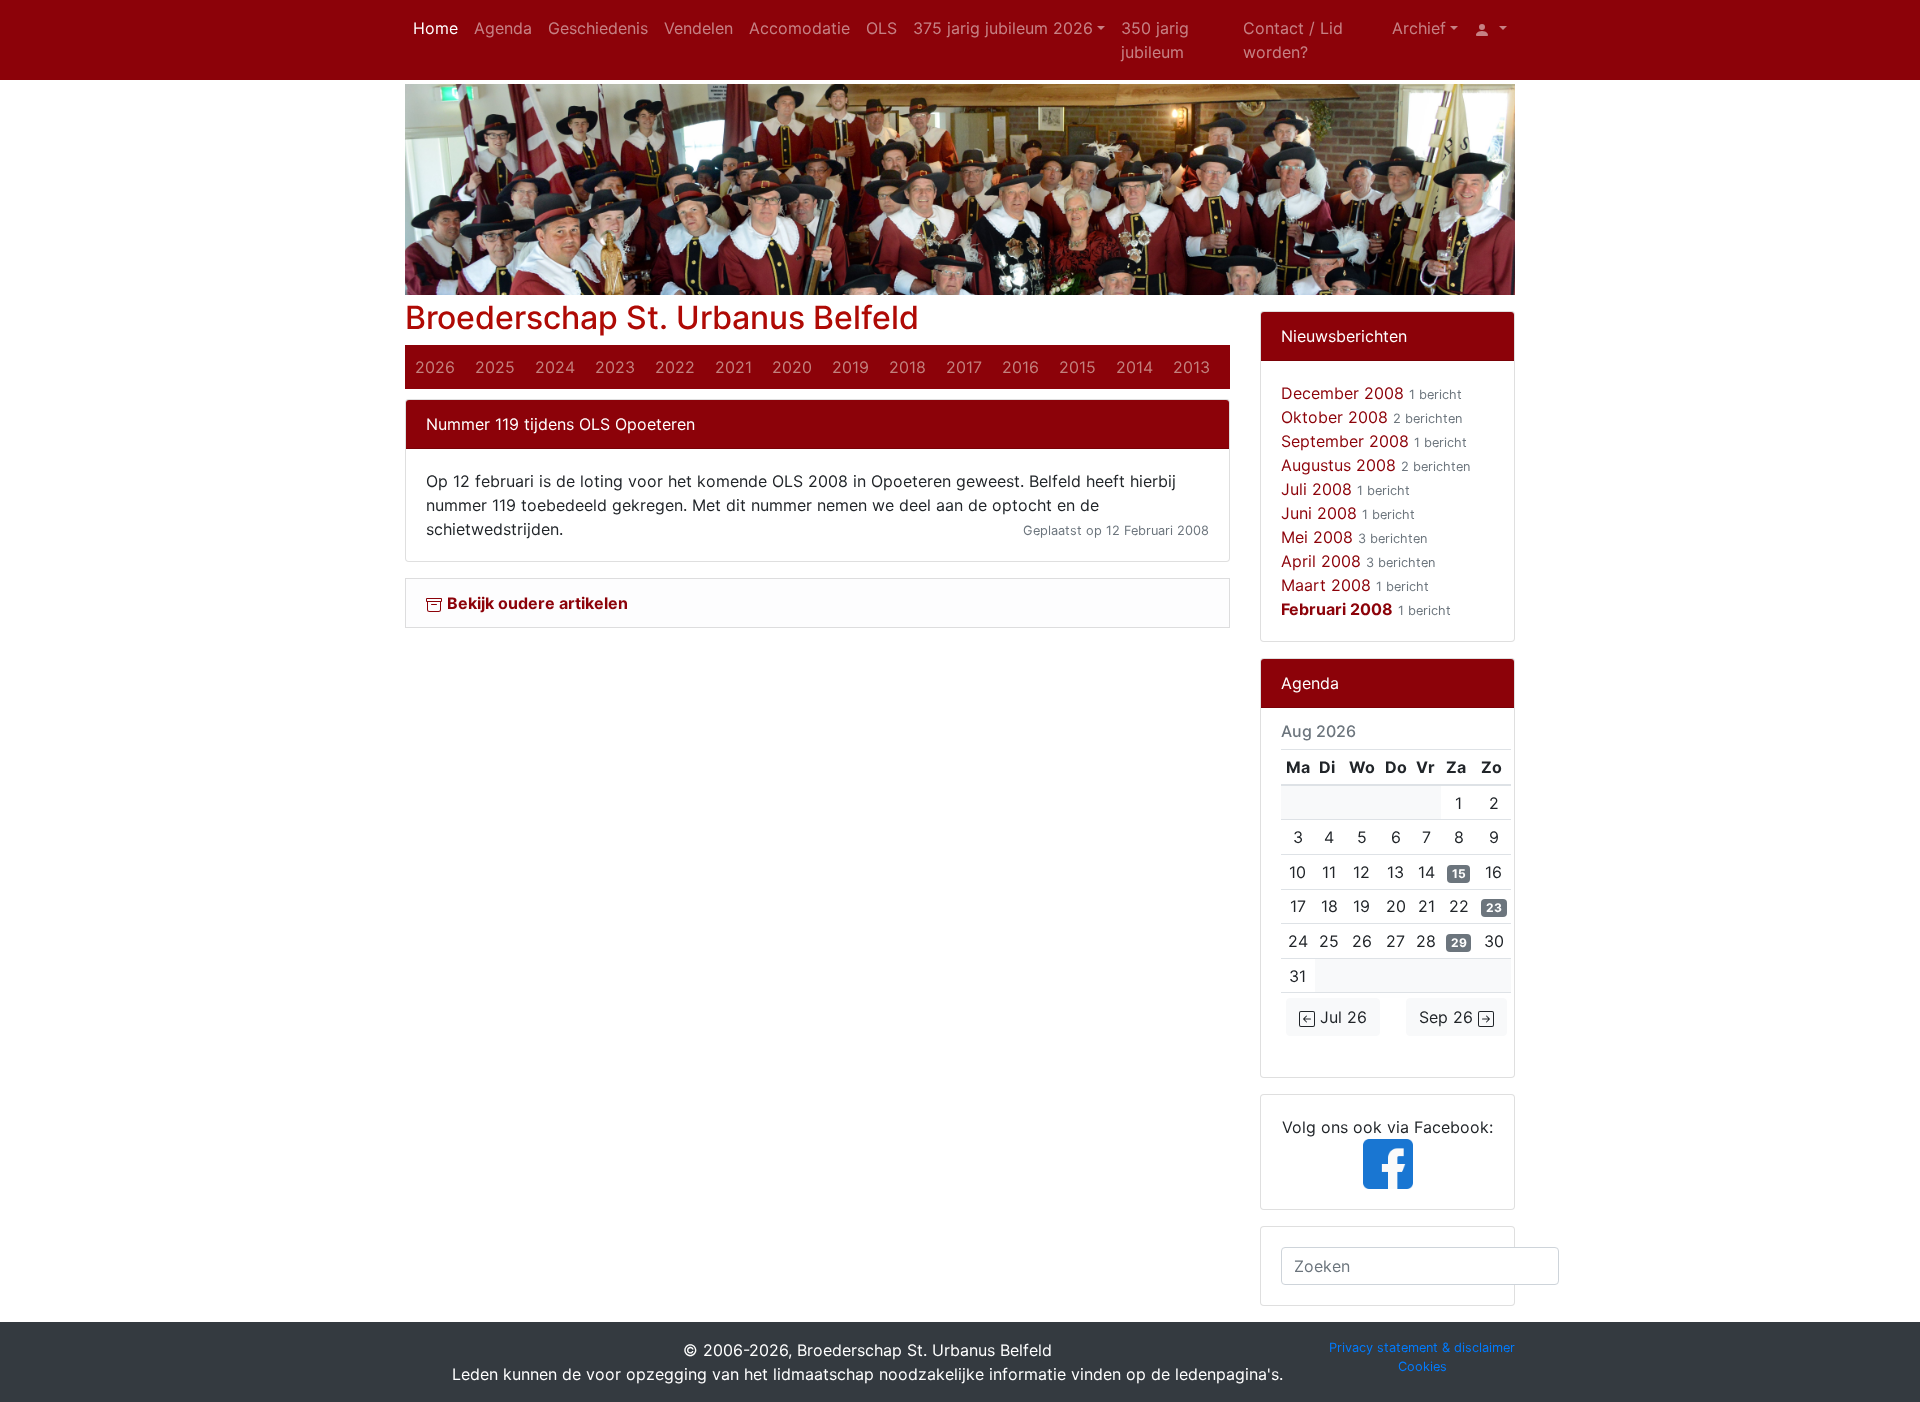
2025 (495, 367)
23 (1494, 907)
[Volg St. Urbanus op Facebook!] (1388, 1162)
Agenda (503, 28)
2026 (435, 367)
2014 (1134, 367)
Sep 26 (1448, 1017)
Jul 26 (1341, 1017)
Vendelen (698, 28)
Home (435, 28)
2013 (1191, 367)
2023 (615, 367)
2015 (1077, 367)
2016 (1020, 367)
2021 (733, 367)
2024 (555, 367)
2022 (675, 367)
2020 (792, 367)
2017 (964, 367)
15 (1459, 873)
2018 (907, 367)
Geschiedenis (598, 28)
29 (1459, 942)
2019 (850, 367)
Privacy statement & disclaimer (1422, 1347)
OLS (881, 28)
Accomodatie (799, 28)
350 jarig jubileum (1155, 40)
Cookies (1422, 1366)
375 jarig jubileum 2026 (1003, 28)
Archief (1419, 28)
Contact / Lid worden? (1293, 40)
